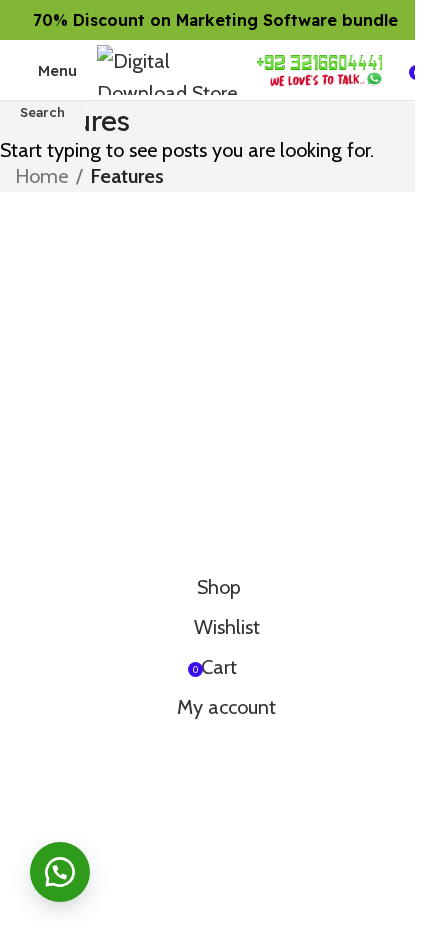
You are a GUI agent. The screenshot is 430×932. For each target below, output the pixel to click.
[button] (60, 872)
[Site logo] (167, 68)
